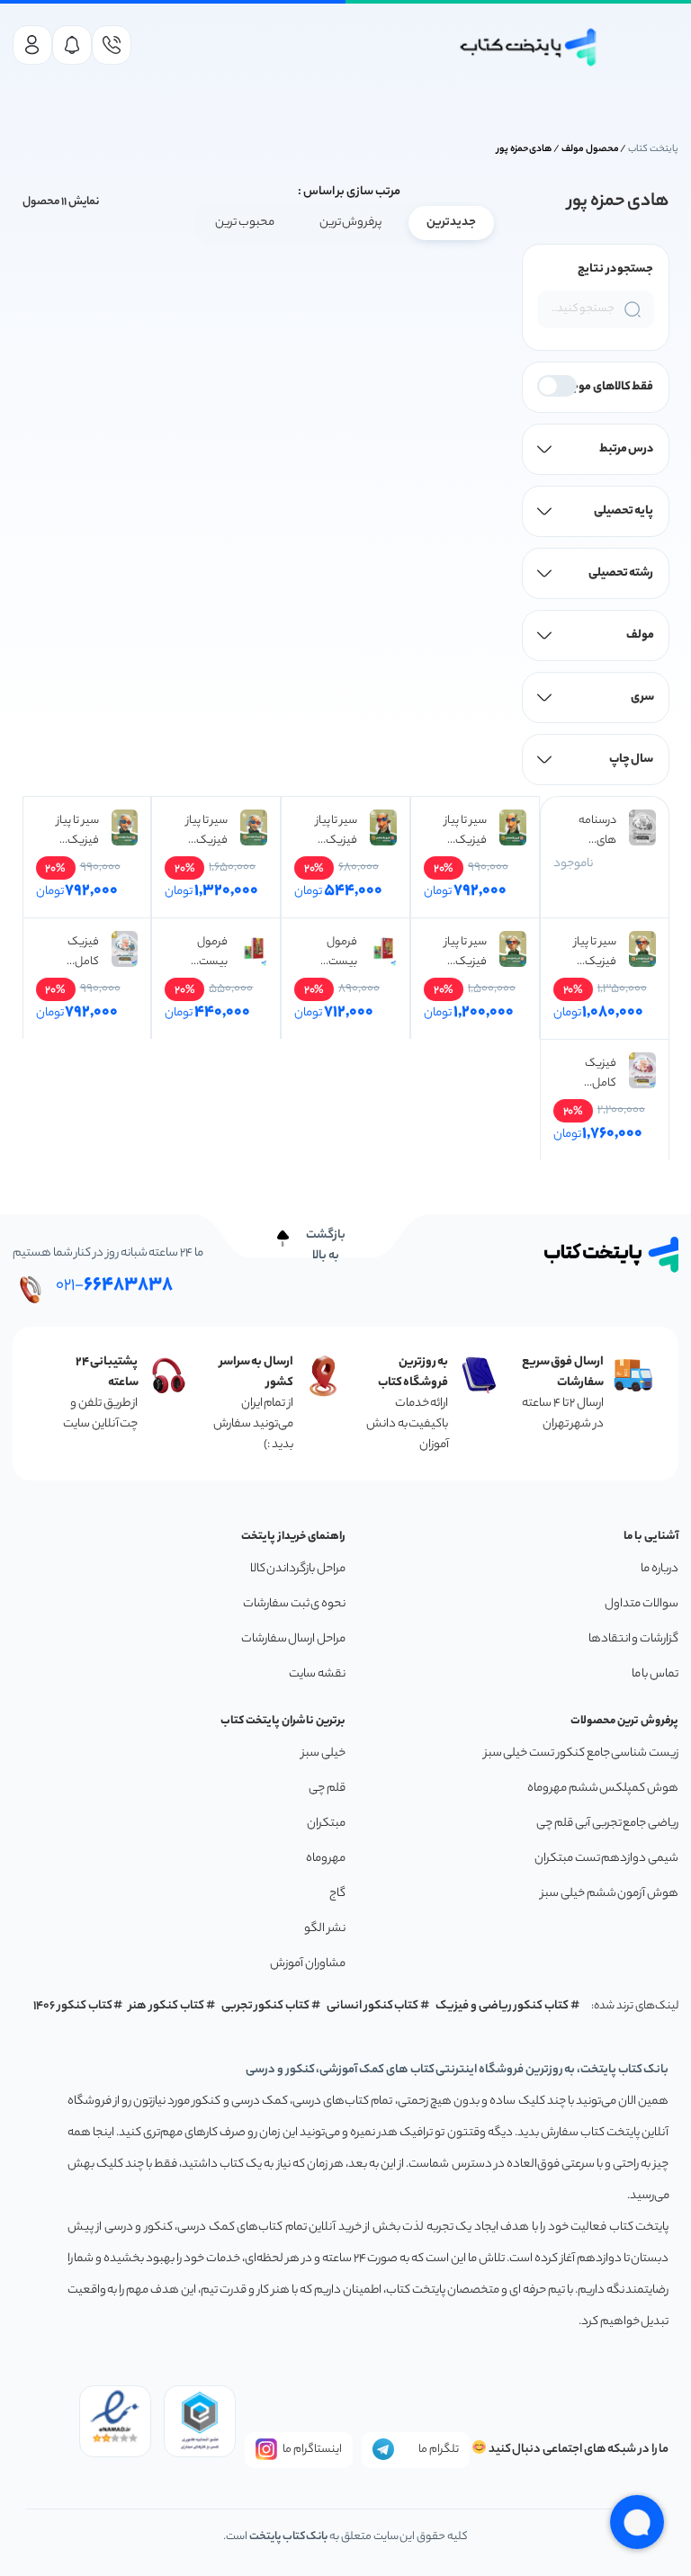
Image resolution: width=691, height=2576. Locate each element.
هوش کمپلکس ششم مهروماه (603, 1789)
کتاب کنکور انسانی (373, 2006)
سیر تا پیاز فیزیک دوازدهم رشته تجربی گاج (205, 831)
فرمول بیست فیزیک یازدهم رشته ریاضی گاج (204, 953)
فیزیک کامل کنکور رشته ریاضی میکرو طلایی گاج (594, 1074)
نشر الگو (325, 1929)
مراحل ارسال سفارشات (293, 1639)
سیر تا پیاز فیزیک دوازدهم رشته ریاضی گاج (75, 831)
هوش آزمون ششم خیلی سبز (610, 1894)
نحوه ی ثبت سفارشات (294, 1604)
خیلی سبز (323, 1753)
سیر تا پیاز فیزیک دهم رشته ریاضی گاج (333, 831)
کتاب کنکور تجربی (266, 2006)
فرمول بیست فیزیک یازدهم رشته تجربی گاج (334, 953)
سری (642, 698)
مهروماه (326, 1859)
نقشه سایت (317, 1674)
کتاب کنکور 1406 (73, 2006)
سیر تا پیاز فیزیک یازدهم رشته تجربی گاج (593, 953)
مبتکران (326, 1824)
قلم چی (327, 1789)
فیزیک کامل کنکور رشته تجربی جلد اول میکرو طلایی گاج (75, 953)
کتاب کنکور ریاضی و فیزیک (502, 2006)
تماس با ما (655, 1674)
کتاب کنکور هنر (166, 2006)
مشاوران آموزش (308, 1964)
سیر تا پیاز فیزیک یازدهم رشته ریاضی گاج (463, 953)
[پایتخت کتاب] (529, 47)
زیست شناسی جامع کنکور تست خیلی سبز (581, 1753)
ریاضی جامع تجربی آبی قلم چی (607, 1824)
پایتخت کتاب (653, 149)
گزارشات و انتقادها (633, 1639)
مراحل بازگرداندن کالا (298, 1569)
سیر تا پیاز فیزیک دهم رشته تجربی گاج (463, 831)
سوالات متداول (642, 1604)
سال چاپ (632, 760)
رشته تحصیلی (621, 573)
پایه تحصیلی (624, 511)
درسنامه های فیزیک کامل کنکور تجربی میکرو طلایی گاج (594, 831)
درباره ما (660, 1569)
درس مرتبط (627, 449)
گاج (337, 1894)
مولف (640, 635)
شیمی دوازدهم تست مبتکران (606, 1859)
